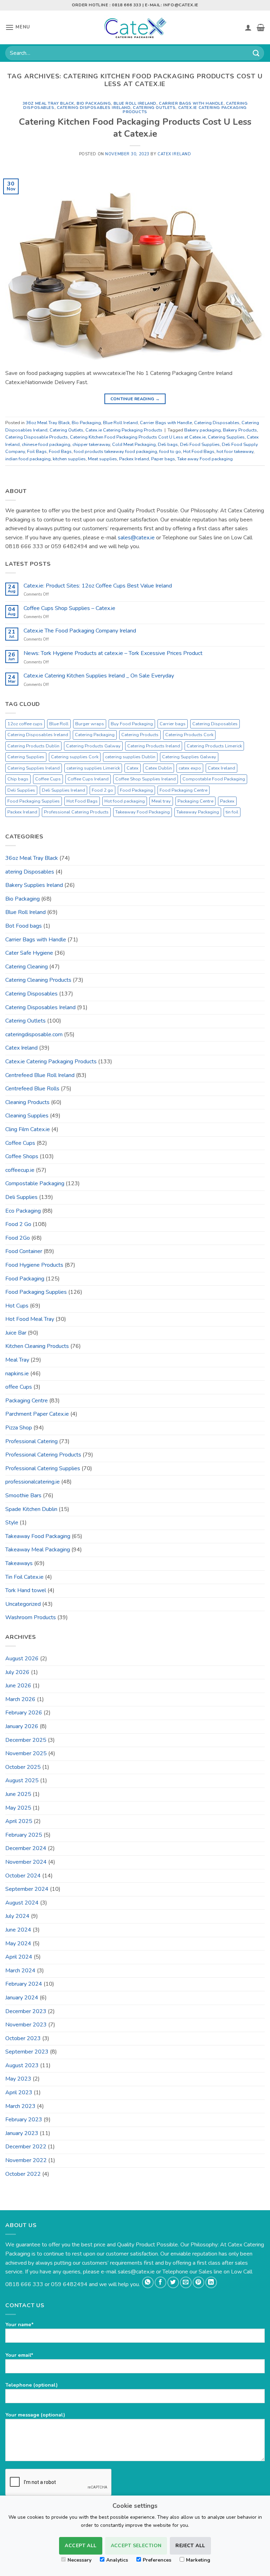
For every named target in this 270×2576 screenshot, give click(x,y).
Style (12, 1523)
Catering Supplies (226, 437)
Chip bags (18, 779)
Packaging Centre (195, 801)
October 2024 (23, 1876)
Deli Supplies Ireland (63, 790)
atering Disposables (30, 872)
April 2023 (19, 2092)
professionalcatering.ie (33, 1482)
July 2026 (17, 1672)
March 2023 (20, 2106)
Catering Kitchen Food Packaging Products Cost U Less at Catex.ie (135, 128)
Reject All (190, 2546)
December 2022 (26, 2147)
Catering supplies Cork (75, 757)
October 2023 (23, 2038)
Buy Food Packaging (132, 724)
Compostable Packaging (35, 1183)
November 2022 (26, 2160)
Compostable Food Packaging (214, 779)
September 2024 (27, 1889)
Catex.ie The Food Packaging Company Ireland (80, 631)
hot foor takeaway (235, 452)
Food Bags (60, 452)
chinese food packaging (46, 445)
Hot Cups (17, 1306)
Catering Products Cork (189, 735)
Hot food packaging (125, 801)
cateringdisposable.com (34, 1034)
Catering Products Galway (93, 746)
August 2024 (22, 1903)
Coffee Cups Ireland (88, 779)
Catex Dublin (159, 768)
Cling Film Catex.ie (28, 1129)
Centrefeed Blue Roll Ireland (40, 1075)
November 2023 (26, 2025)
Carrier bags (173, 724)
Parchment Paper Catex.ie (37, 1414)
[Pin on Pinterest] (198, 2282)
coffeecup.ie (20, 1170)
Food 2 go (102, 790)
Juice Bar (16, 1333)
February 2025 (24, 1835)
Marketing (198, 2560)
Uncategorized (23, 1604)
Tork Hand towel (26, 1590)
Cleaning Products (27, 1102)
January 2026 (22, 1726)
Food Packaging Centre (184, 790)
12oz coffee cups (25, 724)
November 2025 (26, 1753)
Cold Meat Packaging (134, 445)
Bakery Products (240, 430)
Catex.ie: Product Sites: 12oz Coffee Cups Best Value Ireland (98, 586)
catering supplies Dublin (130, 757)
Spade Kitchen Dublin (31, 1509)
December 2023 (26, 2011)
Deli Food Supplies (200, 445)
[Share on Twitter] (173, 2282)
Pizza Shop (19, 1428)
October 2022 (23, 2174)
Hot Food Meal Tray (30, 1319)
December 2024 (26, 1848)
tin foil (232, 812)
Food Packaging (136, 790)
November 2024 (26, 1862)
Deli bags (168, 445)
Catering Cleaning (27, 967)
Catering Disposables (217, 423)
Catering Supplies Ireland (34, 768)
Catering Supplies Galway (189, 757)
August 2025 (22, 1780)
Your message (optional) (35, 2415)
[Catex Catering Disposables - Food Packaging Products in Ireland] (135, 27)
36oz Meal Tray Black (48, 103)
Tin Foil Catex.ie (24, 1577)
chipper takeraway (91, 445)
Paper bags (163, 459)
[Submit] (256, 53)
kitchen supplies (69, 459)
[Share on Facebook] (160, 2282)
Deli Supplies (21, 790)
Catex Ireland (174, 154)
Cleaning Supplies (27, 1116)
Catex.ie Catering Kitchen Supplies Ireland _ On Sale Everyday (99, 676)
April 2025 (19, 1821)
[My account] (248, 27)
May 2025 (18, 1808)
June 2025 (18, 1794)
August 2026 (22, 1659)
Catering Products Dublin (33, 746)
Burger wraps (90, 724)
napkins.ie (17, 1374)
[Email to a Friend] (186, 2282)
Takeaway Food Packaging (143, 812)
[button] (18, 27)
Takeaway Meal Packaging (38, 1550)
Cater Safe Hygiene (29, 953)
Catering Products (140, 735)
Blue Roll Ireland (135, 103)
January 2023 (22, 2133)
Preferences (157, 2560)
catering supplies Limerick (93, 768)
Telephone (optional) (31, 2385)
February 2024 (24, 1984)
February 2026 (24, 1713)
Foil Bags (37, 452)
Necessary (79, 2560)
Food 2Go (18, 1238)
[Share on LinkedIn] (211, 2282)
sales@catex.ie (136, 538)
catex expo (190, 768)
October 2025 (23, 1767)
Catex (133, 768)
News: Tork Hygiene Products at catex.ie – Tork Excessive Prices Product (113, 653)
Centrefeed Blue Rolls (32, 1089)
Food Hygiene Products (34, 1265)
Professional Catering (31, 1441)
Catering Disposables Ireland (94, 108)
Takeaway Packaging (198, 812)
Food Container (24, 1251)
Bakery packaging (202, 430)
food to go (170, 452)
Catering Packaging (95, 735)
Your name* (20, 2324)
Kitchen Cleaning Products (37, 1346)
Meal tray (161, 801)
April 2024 (19, 1957)
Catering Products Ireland (154, 746)
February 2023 (24, 2120)
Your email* (19, 2355)
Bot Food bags (24, 926)
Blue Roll (59, 724)
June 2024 (18, 1930)
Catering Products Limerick (214, 746)
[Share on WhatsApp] (148, 2282)
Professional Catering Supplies (43, 1468)
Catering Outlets (154, 108)
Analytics (117, 2560)
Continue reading (135, 399)
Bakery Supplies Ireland (34, 885)
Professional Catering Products (76, 812)
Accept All (81, 2546)
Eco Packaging (23, 1211)
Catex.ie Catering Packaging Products (185, 110)
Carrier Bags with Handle (191, 103)
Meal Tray (17, 1360)
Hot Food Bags (199, 452)
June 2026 (18, 1686)
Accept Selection (136, 2546)
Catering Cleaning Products (38, 980)
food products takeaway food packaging (115, 452)
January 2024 (22, 1998)
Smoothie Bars (23, 1495)
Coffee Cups (48, 779)
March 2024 (20, 1971)
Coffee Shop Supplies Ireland (146, 779)
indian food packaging (28, 459)
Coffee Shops (22, 1156)
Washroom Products (31, 1617)
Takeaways (19, 1563)
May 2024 (18, 1944)
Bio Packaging (94, 103)
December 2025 (26, 1740)
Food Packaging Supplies (34, 801)
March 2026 (20, 1699)
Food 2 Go (18, 1224)
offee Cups (19, 1387)
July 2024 (17, 1916)
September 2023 (27, 2052)
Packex (227, 801)
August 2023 (22, 2065)
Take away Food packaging (205, 459)
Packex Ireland (134, 459)
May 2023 (18, 2079)
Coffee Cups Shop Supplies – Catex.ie (69, 608)
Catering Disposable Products (37, 437)
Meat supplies (102, 459)
